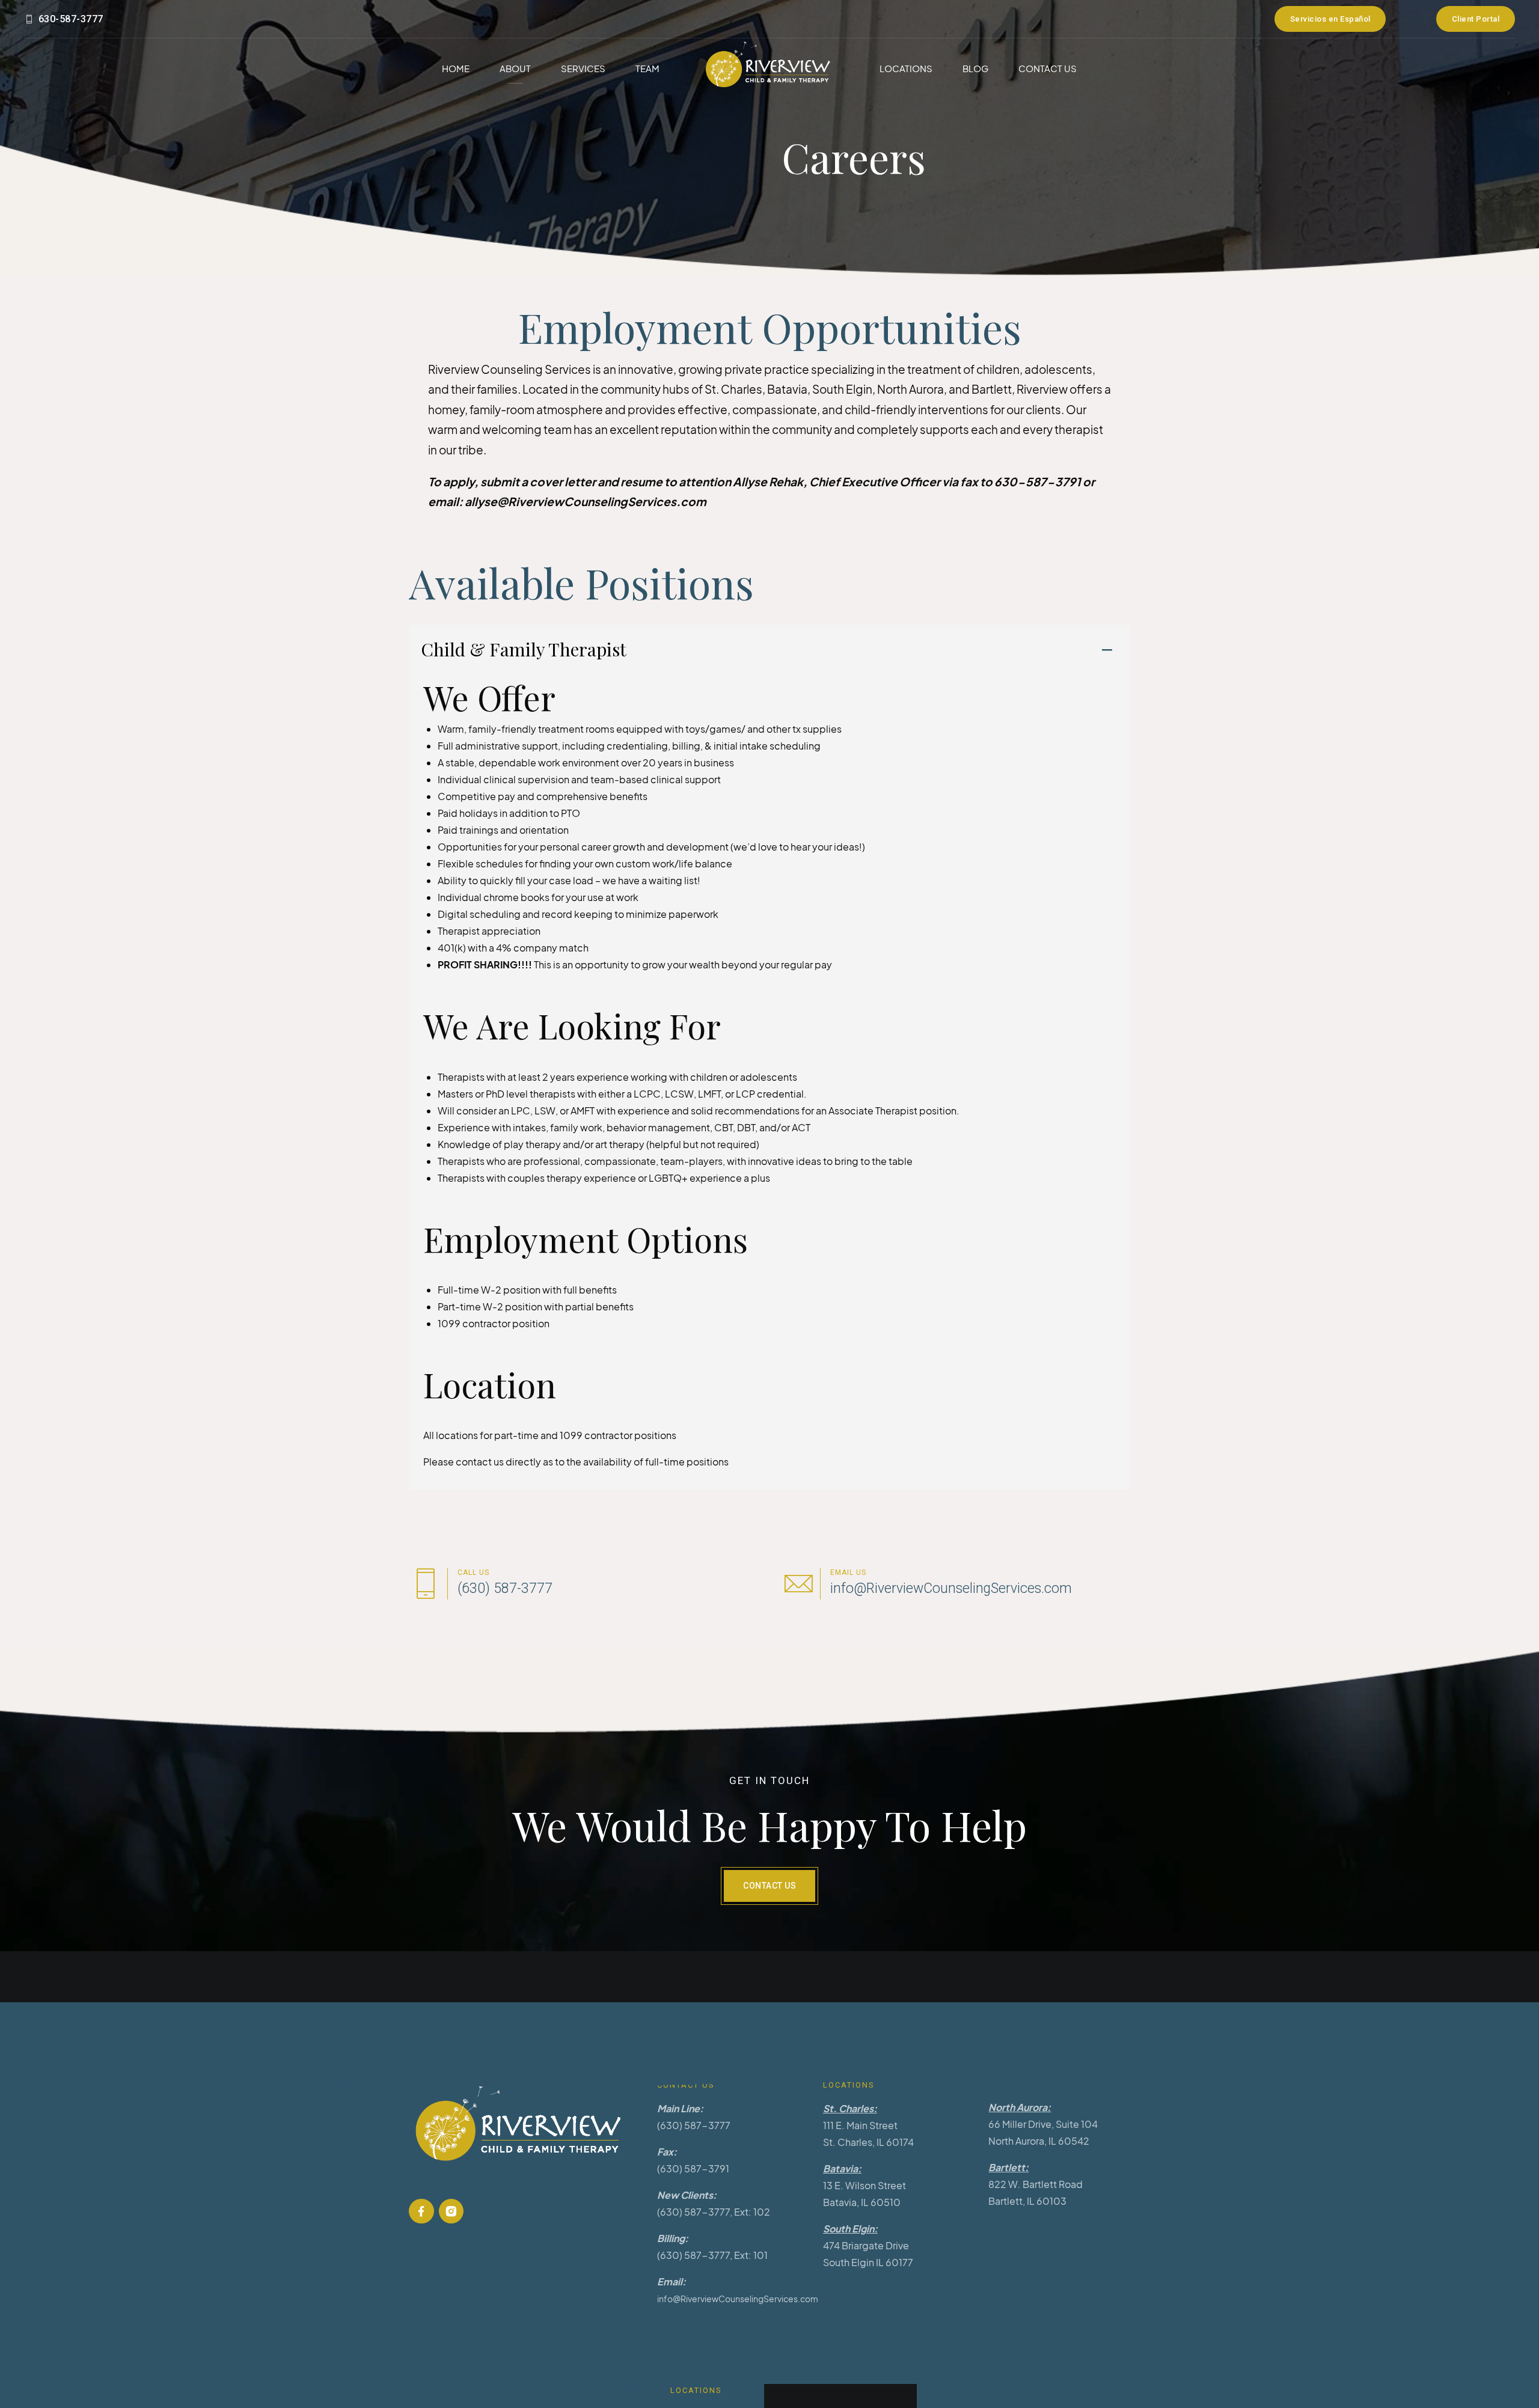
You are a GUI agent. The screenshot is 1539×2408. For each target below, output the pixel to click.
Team (647, 68)
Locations (906, 68)
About (515, 68)
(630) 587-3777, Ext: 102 (714, 2212)
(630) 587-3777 (694, 2125)
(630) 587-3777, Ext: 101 (712, 2255)
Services (583, 68)
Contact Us (1048, 68)
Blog (975, 68)
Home (456, 68)
